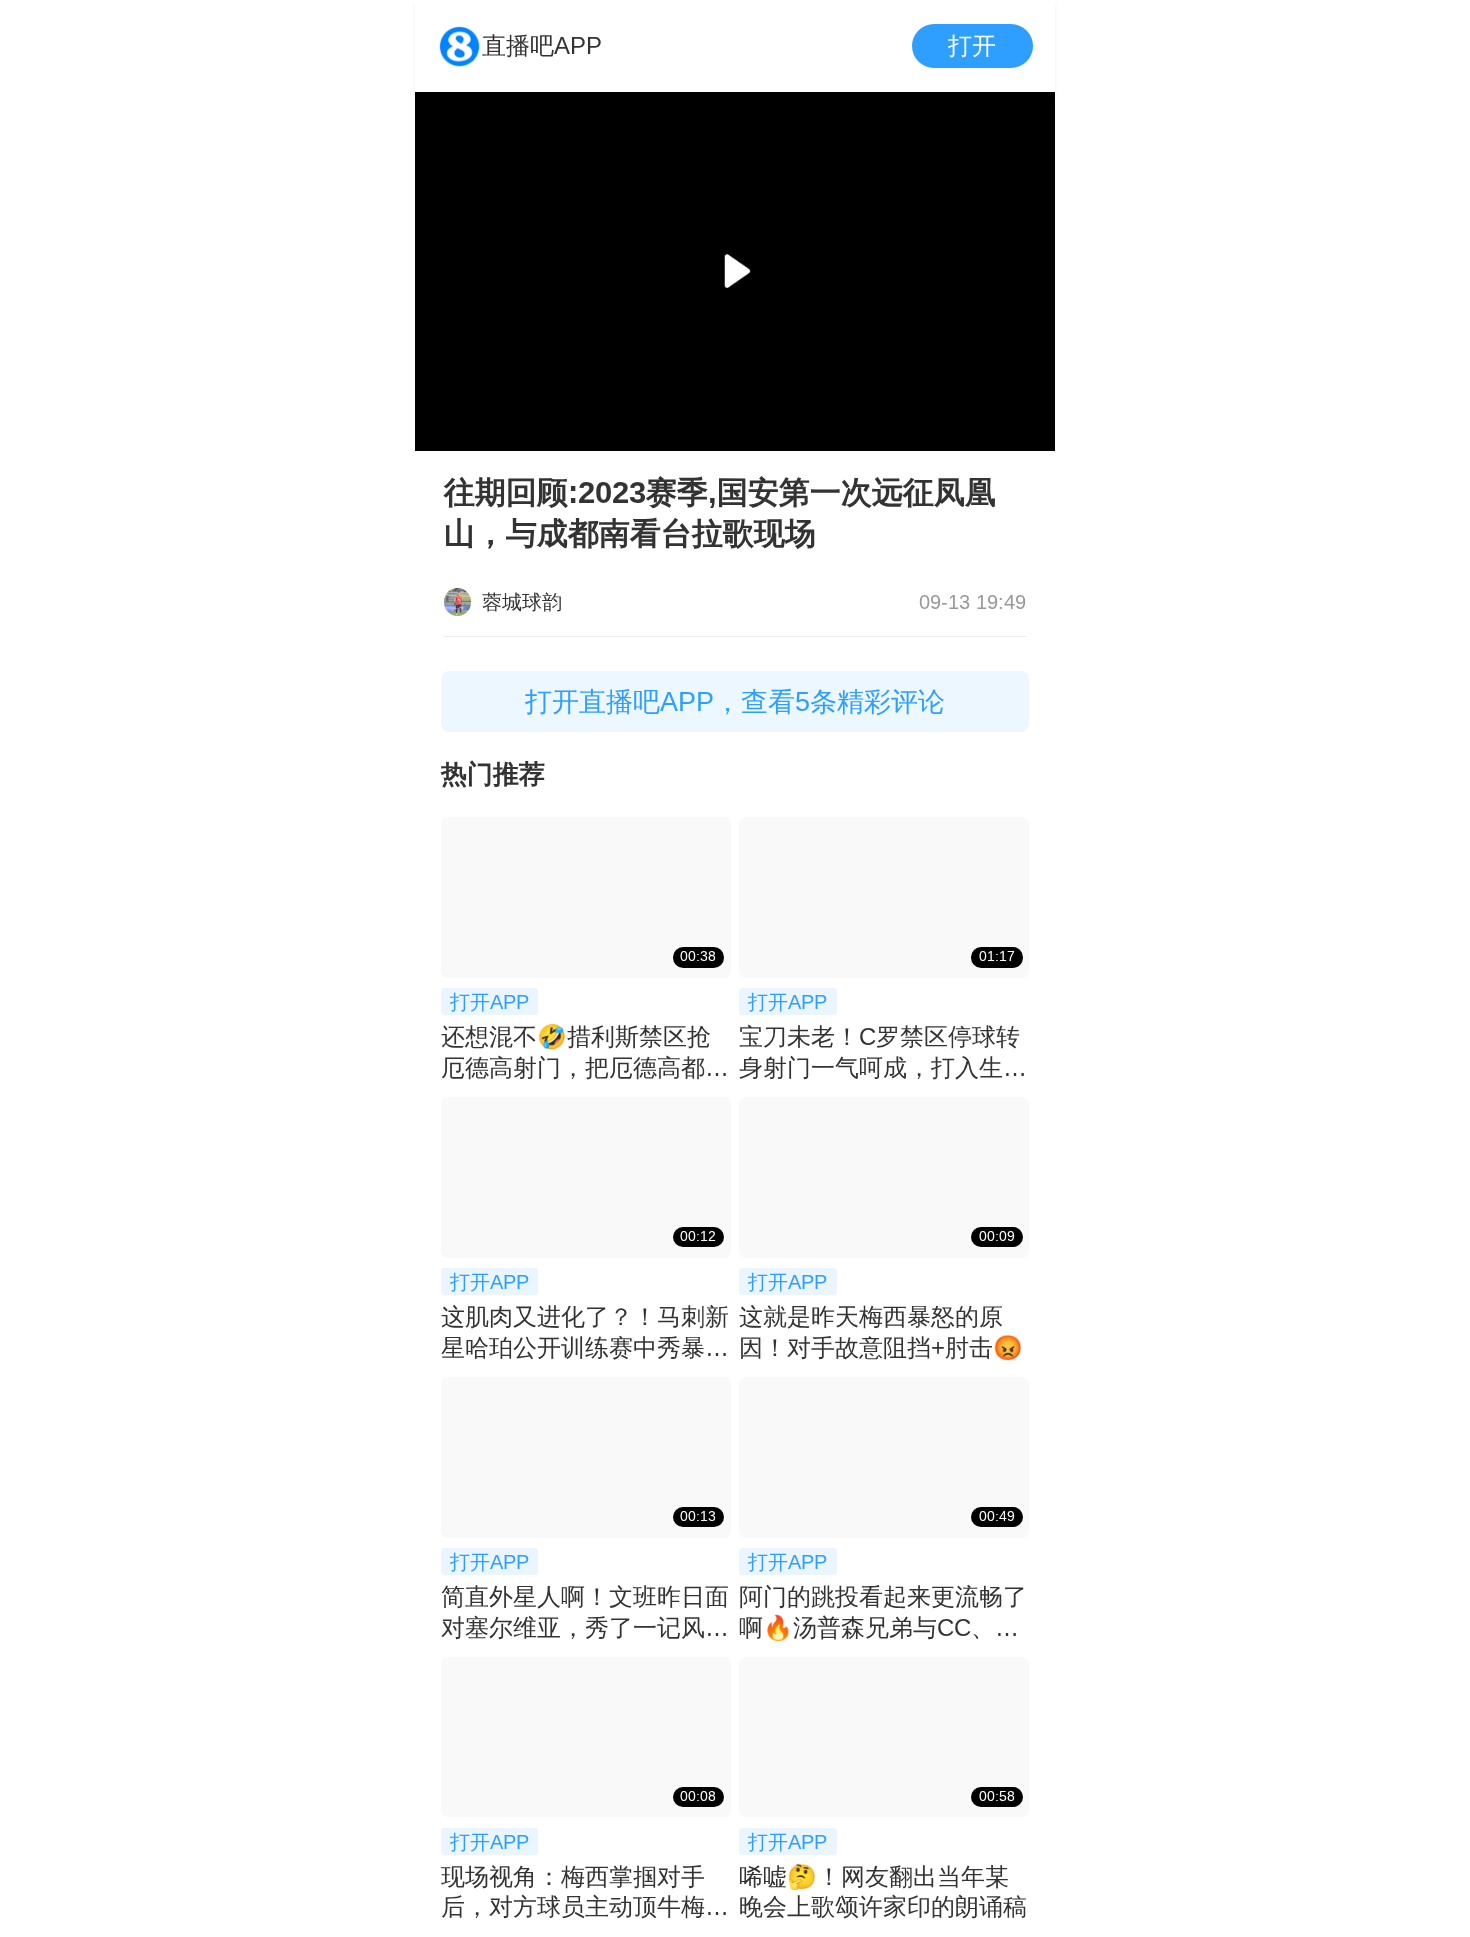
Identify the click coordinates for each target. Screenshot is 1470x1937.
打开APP (489, 1001)
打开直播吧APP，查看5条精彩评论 (735, 701)
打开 (972, 45)
